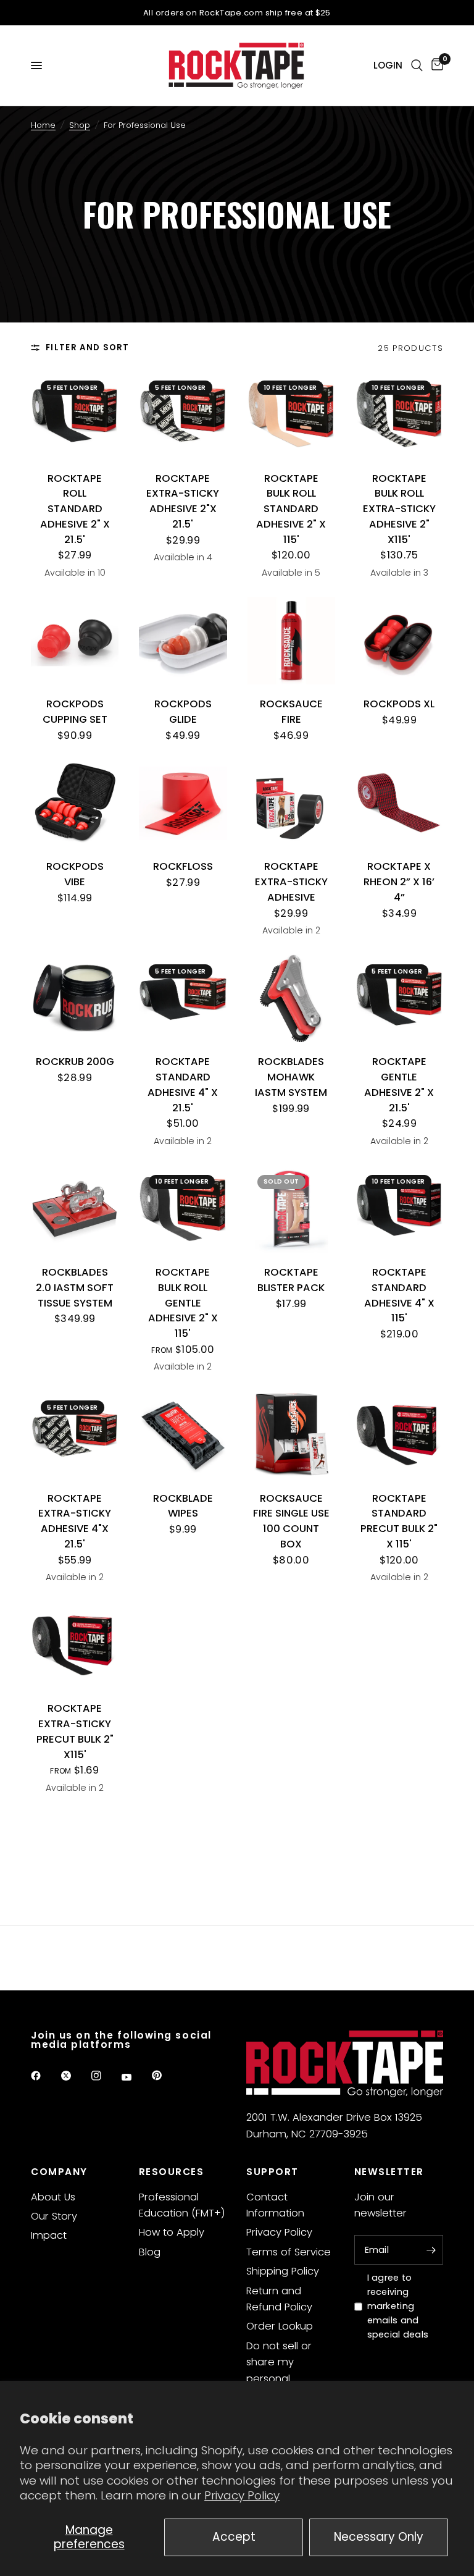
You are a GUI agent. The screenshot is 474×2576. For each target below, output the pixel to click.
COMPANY (59, 2172)
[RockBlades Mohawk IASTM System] (291, 998)
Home (43, 125)
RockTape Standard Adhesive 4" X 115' (399, 1295)
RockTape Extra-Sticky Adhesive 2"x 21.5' (183, 501)
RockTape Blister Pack (291, 1280)
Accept (234, 2537)
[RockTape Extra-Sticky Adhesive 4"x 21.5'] (75, 1434)
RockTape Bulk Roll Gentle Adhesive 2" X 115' (183, 1303)
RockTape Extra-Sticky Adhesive (291, 882)
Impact (49, 2235)
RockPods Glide (183, 712)
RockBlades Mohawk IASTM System (291, 1077)
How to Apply (172, 2232)
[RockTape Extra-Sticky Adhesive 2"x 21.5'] (183, 415)
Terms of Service (289, 2252)
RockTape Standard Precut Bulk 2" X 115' (399, 1521)
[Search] (417, 65)
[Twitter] (75, 2076)
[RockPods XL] (399, 641)
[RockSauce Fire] (291, 641)
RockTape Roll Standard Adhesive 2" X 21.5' (75, 509)
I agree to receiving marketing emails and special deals (398, 2306)
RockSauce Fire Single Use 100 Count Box (291, 1521)
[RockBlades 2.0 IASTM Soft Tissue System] (75, 1209)
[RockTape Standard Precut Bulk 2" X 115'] (399, 1434)
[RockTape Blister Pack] (291, 1209)
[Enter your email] (431, 2250)
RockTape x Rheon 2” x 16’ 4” (399, 882)
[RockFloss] (183, 803)
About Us (53, 2197)
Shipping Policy (283, 2271)
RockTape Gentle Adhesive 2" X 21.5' (399, 1084)
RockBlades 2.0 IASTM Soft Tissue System (75, 1288)
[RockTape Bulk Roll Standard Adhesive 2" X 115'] (291, 415)
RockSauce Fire (291, 712)
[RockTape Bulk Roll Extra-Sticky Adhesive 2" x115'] (399, 415)
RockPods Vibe (75, 874)
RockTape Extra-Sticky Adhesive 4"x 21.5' (75, 1521)
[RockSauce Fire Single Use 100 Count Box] (291, 1434)
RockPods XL (399, 704)
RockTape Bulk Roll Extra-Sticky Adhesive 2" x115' (399, 509)
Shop (80, 125)
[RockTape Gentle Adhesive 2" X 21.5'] (399, 998)
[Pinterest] (165, 2076)
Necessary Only (379, 2537)
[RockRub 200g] (75, 998)
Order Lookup (280, 2326)
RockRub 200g (75, 1062)
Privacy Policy (242, 2495)
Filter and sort (88, 347)
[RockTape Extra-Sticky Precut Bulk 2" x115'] (75, 1645)
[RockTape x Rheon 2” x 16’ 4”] (399, 803)
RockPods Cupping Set (75, 712)
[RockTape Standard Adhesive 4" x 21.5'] (183, 998)
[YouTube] (135, 2077)
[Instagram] (105, 2076)
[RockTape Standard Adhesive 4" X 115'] (399, 1209)
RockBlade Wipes (183, 1506)
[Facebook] (44, 2076)
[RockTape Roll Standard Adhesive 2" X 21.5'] (75, 415)
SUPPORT (272, 2172)
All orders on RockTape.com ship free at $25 (237, 13)
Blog (150, 2252)
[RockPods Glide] (183, 641)
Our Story (54, 2216)
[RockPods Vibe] (75, 803)
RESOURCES (172, 2172)
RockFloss (183, 866)
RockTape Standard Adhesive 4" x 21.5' (183, 1084)
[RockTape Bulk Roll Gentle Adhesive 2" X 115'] (183, 1209)
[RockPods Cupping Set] (75, 641)
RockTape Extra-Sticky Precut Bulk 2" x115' (75, 1731)
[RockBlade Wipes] (183, 1434)
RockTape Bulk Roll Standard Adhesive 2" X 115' (291, 509)
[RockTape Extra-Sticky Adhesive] (291, 803)
